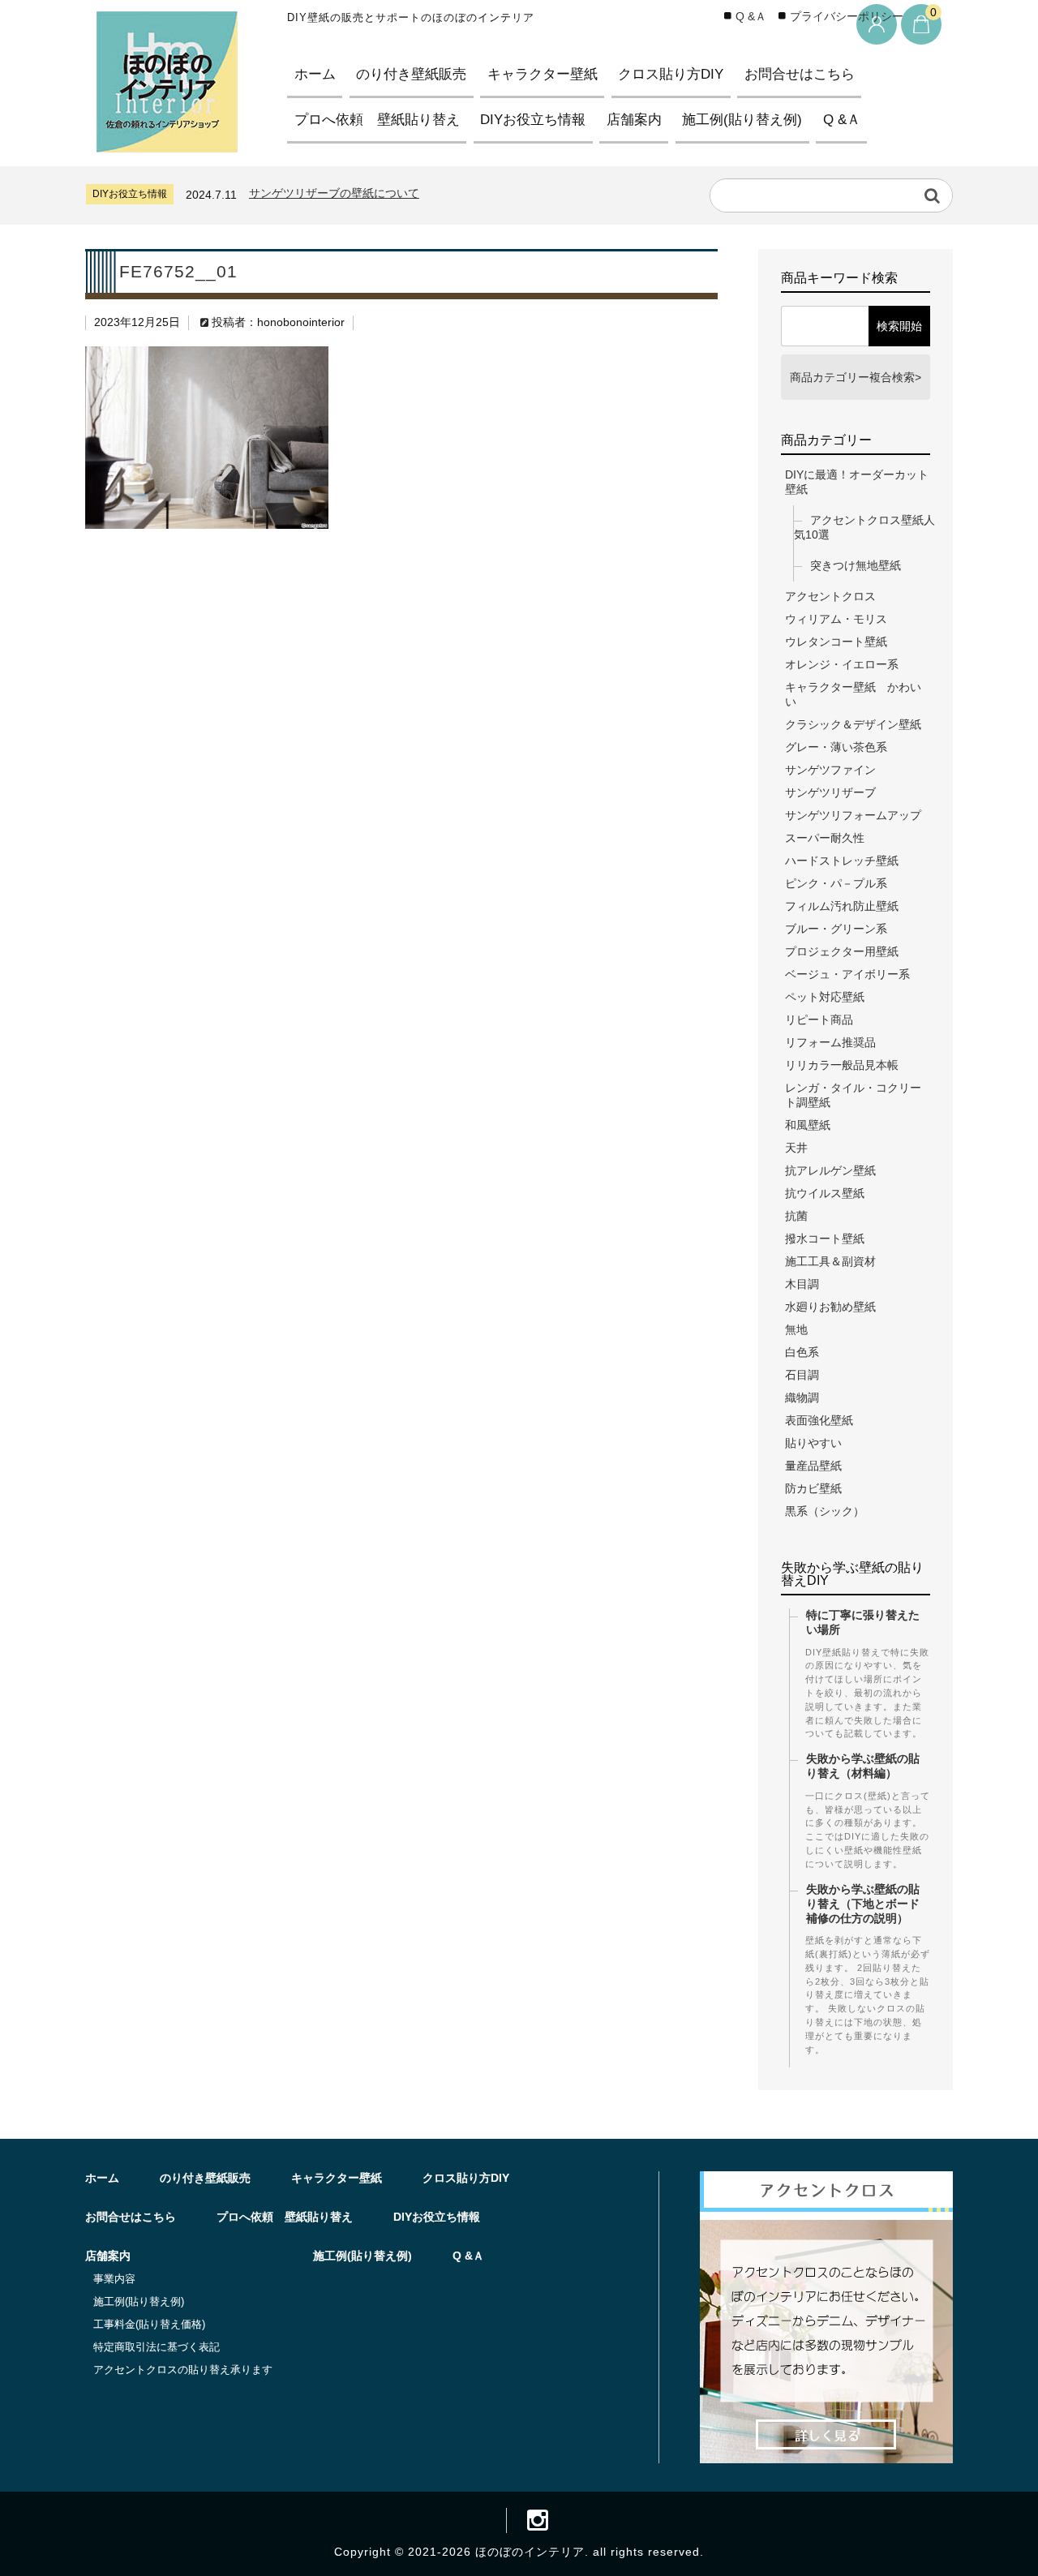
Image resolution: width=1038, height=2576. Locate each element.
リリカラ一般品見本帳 (842, 1065)
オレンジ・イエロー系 (842, 664)
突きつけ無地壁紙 (856, 565)
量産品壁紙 (813, 1466)
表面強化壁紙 (819, 1420)
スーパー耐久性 (825, 838)
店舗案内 (634, 120)
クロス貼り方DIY (671, 74)
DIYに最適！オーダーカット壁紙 (857, 482)
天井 (796, 1148)
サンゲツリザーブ (830, 792)
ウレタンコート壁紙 (836, 642)
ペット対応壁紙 (825, 997)
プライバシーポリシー (847, 17)
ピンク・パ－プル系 (836, 883)
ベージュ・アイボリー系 (847, 974)
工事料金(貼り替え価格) (149, 2324)
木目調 (802, 1284)
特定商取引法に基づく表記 (157, 2347)
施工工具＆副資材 (830, 1261)
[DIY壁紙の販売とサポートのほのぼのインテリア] (167, 138)
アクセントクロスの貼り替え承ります (183, 2370)
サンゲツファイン (830, 770)
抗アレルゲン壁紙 (830, 1170)
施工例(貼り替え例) (742, 120)
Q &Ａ (842, 120)
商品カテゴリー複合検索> (856, 377)
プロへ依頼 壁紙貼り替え (377, 120)
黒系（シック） (825, 1511)
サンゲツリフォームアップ (853, 815)
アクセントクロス (830, 596)
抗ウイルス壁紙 (825, 1193)
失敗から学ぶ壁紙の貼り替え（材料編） (863, 1766)
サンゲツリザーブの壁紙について (334, 193)
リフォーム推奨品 (830, 1042)
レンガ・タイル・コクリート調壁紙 (853, 1095)
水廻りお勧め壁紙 (830, 1307)
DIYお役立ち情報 (533, 120)
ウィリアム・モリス (836, 619)
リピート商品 (819, 1020)
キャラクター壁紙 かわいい (853, 694)
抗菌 (796, 1216)
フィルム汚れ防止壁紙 (842, 906)
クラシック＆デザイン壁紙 (853, 724)
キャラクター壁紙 (543, 74)
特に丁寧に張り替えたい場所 (863, 1622)
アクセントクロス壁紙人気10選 (864, 527)
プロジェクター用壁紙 (842, 951)
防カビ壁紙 (813, 1488)
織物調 (802, 1397)
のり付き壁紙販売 (411, 74)
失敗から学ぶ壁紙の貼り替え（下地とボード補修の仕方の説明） (863, 1904)
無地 (796, 1329)
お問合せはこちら (800, 74)
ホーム (315, 74)
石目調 (802, 1375)
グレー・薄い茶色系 (836, 747)
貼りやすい (813, 1443)
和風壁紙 (808, 1125)
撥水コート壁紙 (825, 1239)
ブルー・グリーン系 (836, 929)
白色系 (802, 1352)
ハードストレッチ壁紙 (842, 861)
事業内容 (114, 2279)
